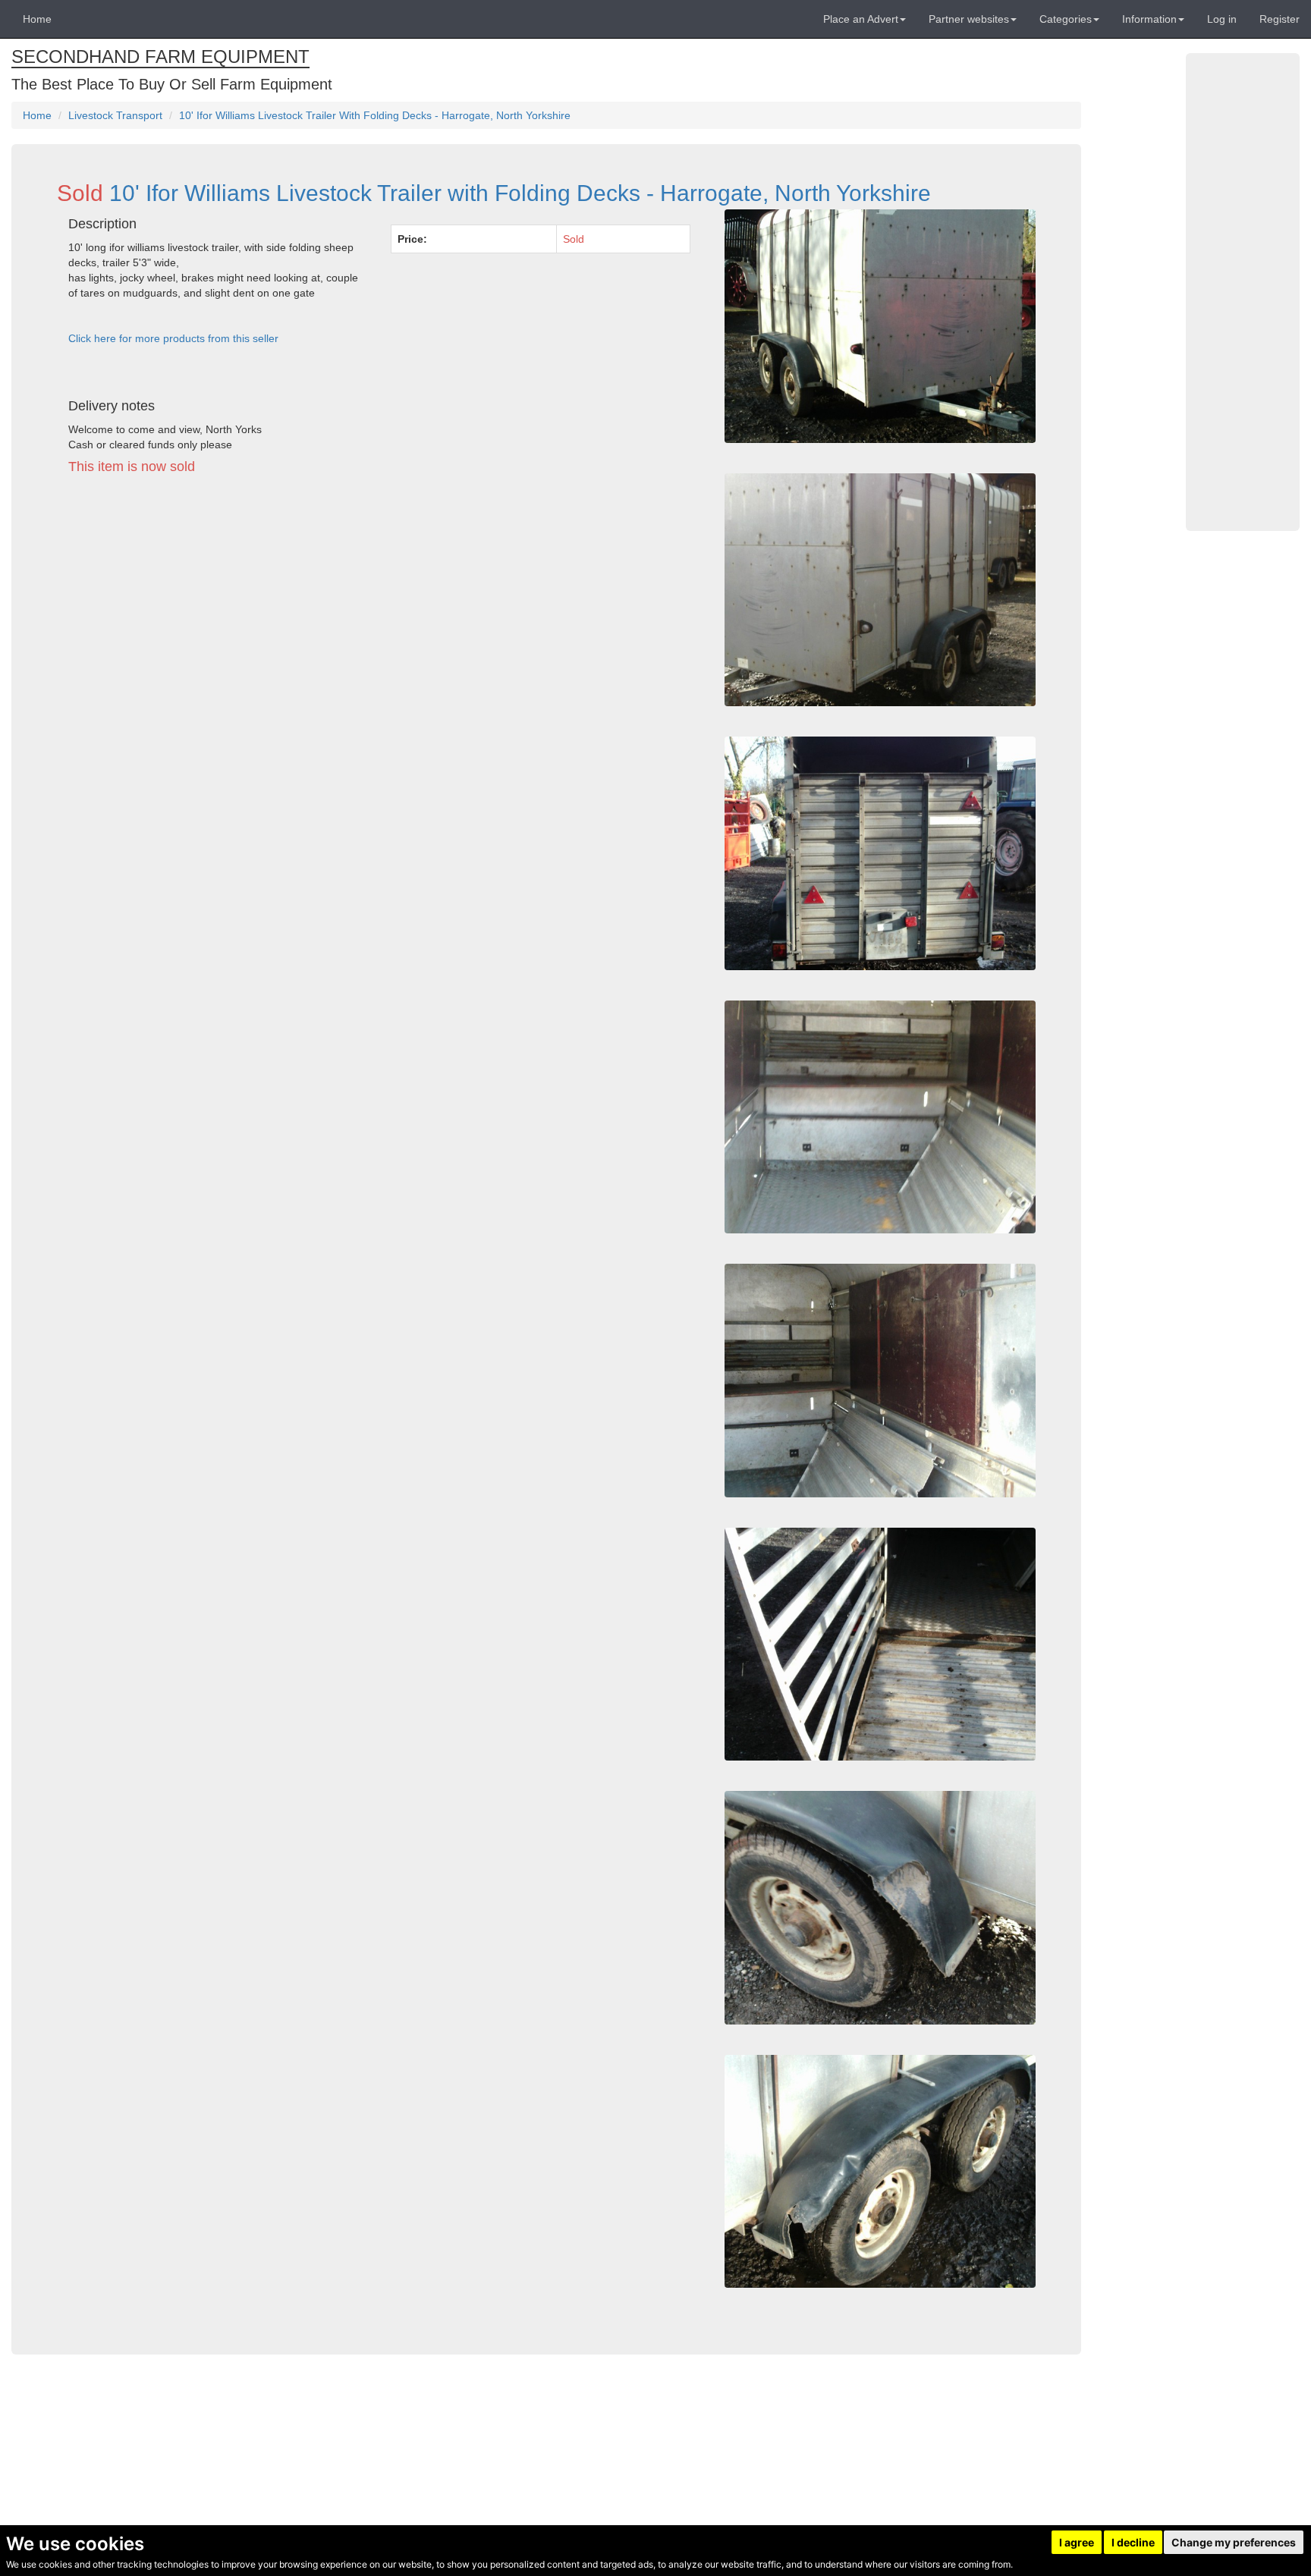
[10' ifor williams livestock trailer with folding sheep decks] (880, 326)
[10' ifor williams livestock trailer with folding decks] (880, 590)
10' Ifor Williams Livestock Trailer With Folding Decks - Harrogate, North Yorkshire (375, 115)
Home (37, 19)
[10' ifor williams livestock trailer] (880, 853)
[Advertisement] (379, 627)
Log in (1222, 19)
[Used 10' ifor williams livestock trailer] (880, 1908)
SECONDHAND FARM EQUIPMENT (160, 57)
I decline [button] (1133, 2542)
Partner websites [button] (969, 19)
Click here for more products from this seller (173, 338)
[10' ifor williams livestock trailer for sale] (880, 2172)
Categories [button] (1066, 19)
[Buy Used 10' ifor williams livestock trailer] (880, 1381)
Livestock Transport (115, 115)
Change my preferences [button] (1234, 2542)
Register (1280, 19)
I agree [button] (1077, 2542)
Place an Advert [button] (861, 19)
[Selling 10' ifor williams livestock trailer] (880, 1645)
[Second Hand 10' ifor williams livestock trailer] (880, 1117)
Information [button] (1149, 19)
